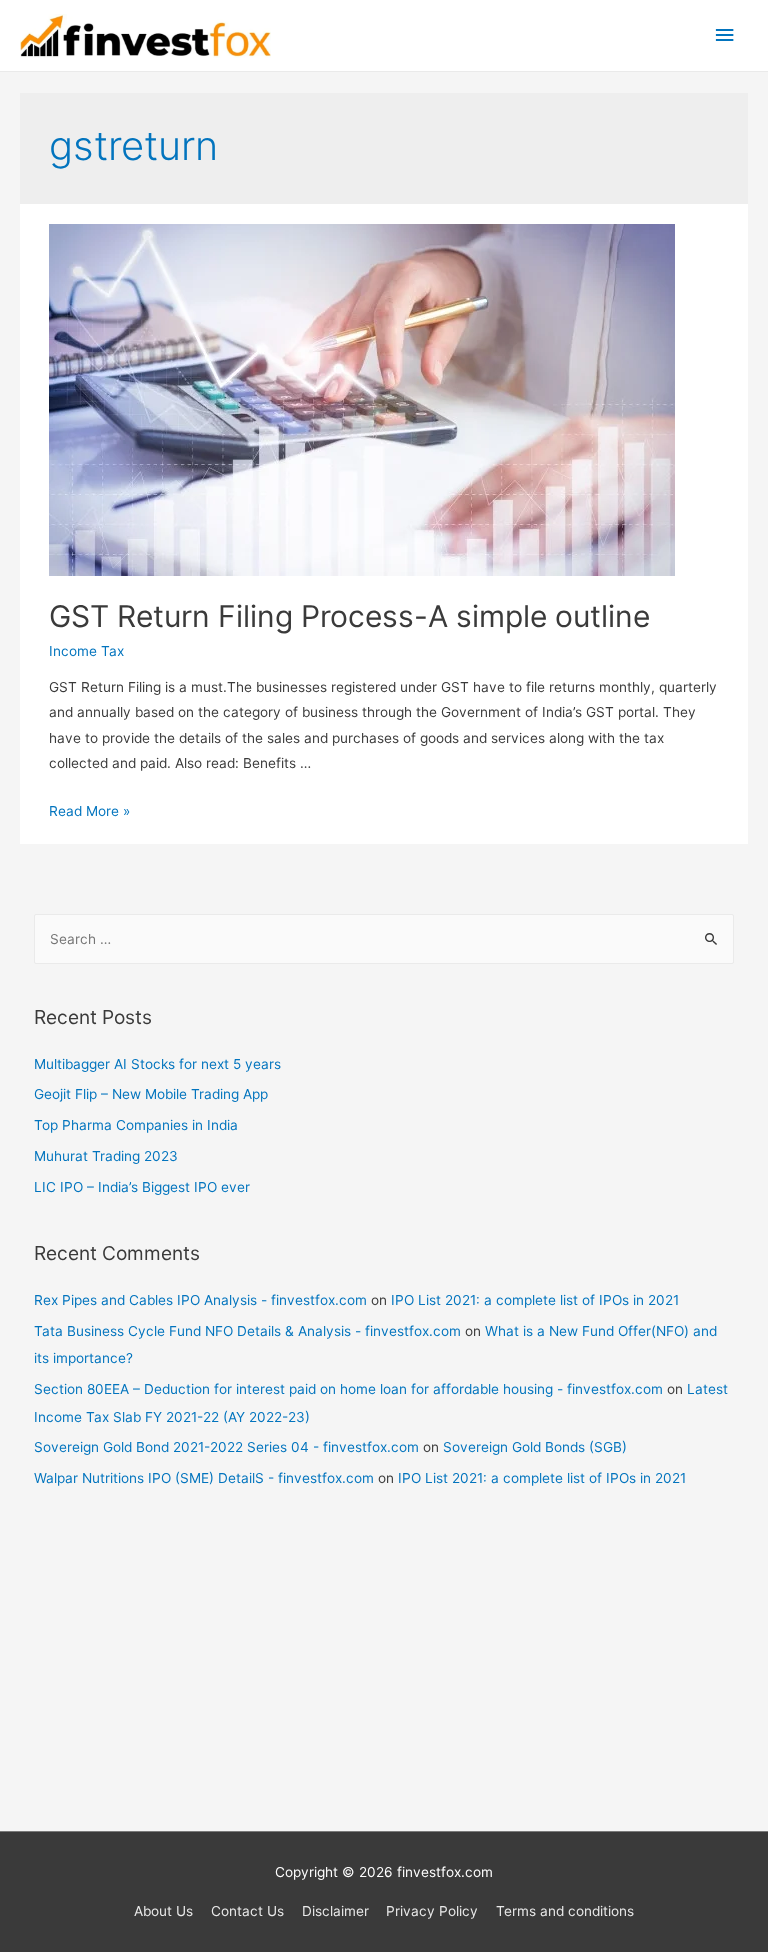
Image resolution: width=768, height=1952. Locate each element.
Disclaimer (335, 1911)
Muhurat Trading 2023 (106, 1156)
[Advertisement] (384, 1671)
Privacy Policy (432, 1911)
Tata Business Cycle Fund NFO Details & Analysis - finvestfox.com (247, 1331)
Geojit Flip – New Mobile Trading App (151, 1094)
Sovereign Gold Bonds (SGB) (535, 1447)
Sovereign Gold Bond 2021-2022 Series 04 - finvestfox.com (226, 1447)
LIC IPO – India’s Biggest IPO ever (142, 1187)
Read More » (89, 811)
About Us (163, 1911)
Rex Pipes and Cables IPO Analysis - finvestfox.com (200, 1300)
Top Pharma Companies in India (136, 1125)
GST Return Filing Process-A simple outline (349, 616)
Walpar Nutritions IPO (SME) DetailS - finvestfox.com (204, 1478)
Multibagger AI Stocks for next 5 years (157, 1064)
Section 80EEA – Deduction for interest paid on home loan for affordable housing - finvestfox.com (348, 1389)
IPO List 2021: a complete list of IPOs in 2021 (535, 1300)
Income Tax (86, 651)
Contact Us (247, 1911)
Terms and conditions (565, 1911)
